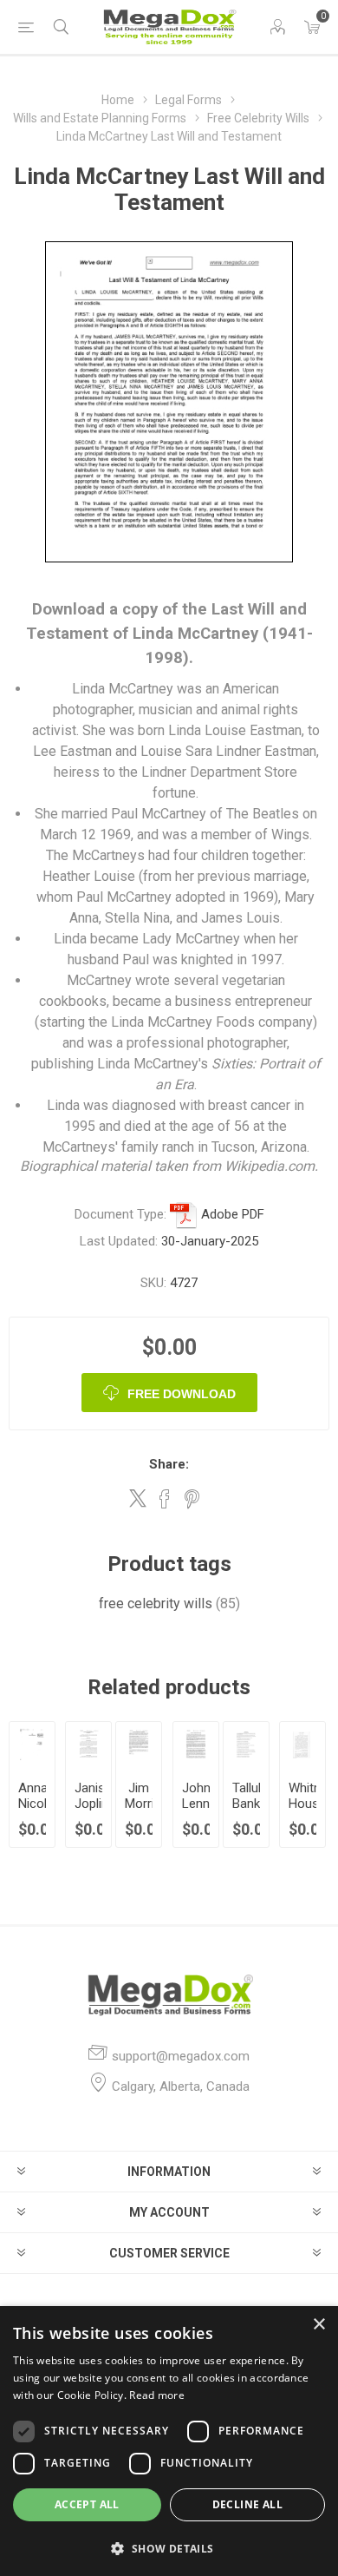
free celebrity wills (156, 1603)
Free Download (182, 1394)
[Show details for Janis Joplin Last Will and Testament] (88, 1745)
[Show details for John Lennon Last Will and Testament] (196, 1745)
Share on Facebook (165, 1499)
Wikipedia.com (270, 1166)
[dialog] (169, 2441)
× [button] (318, 2325)
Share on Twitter (138, 1498)
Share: (169, 1464)
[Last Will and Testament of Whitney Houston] (302, 1745)
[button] (169, 2548)
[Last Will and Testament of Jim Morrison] (139, 1745)
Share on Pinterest (192, 1499)
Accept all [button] (87, 2504)
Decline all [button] (247, 2504)
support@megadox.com (181, 2056)
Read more (157, 2395)
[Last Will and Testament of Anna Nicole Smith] (32, 1745)
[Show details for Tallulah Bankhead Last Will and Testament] (246, 1745)
